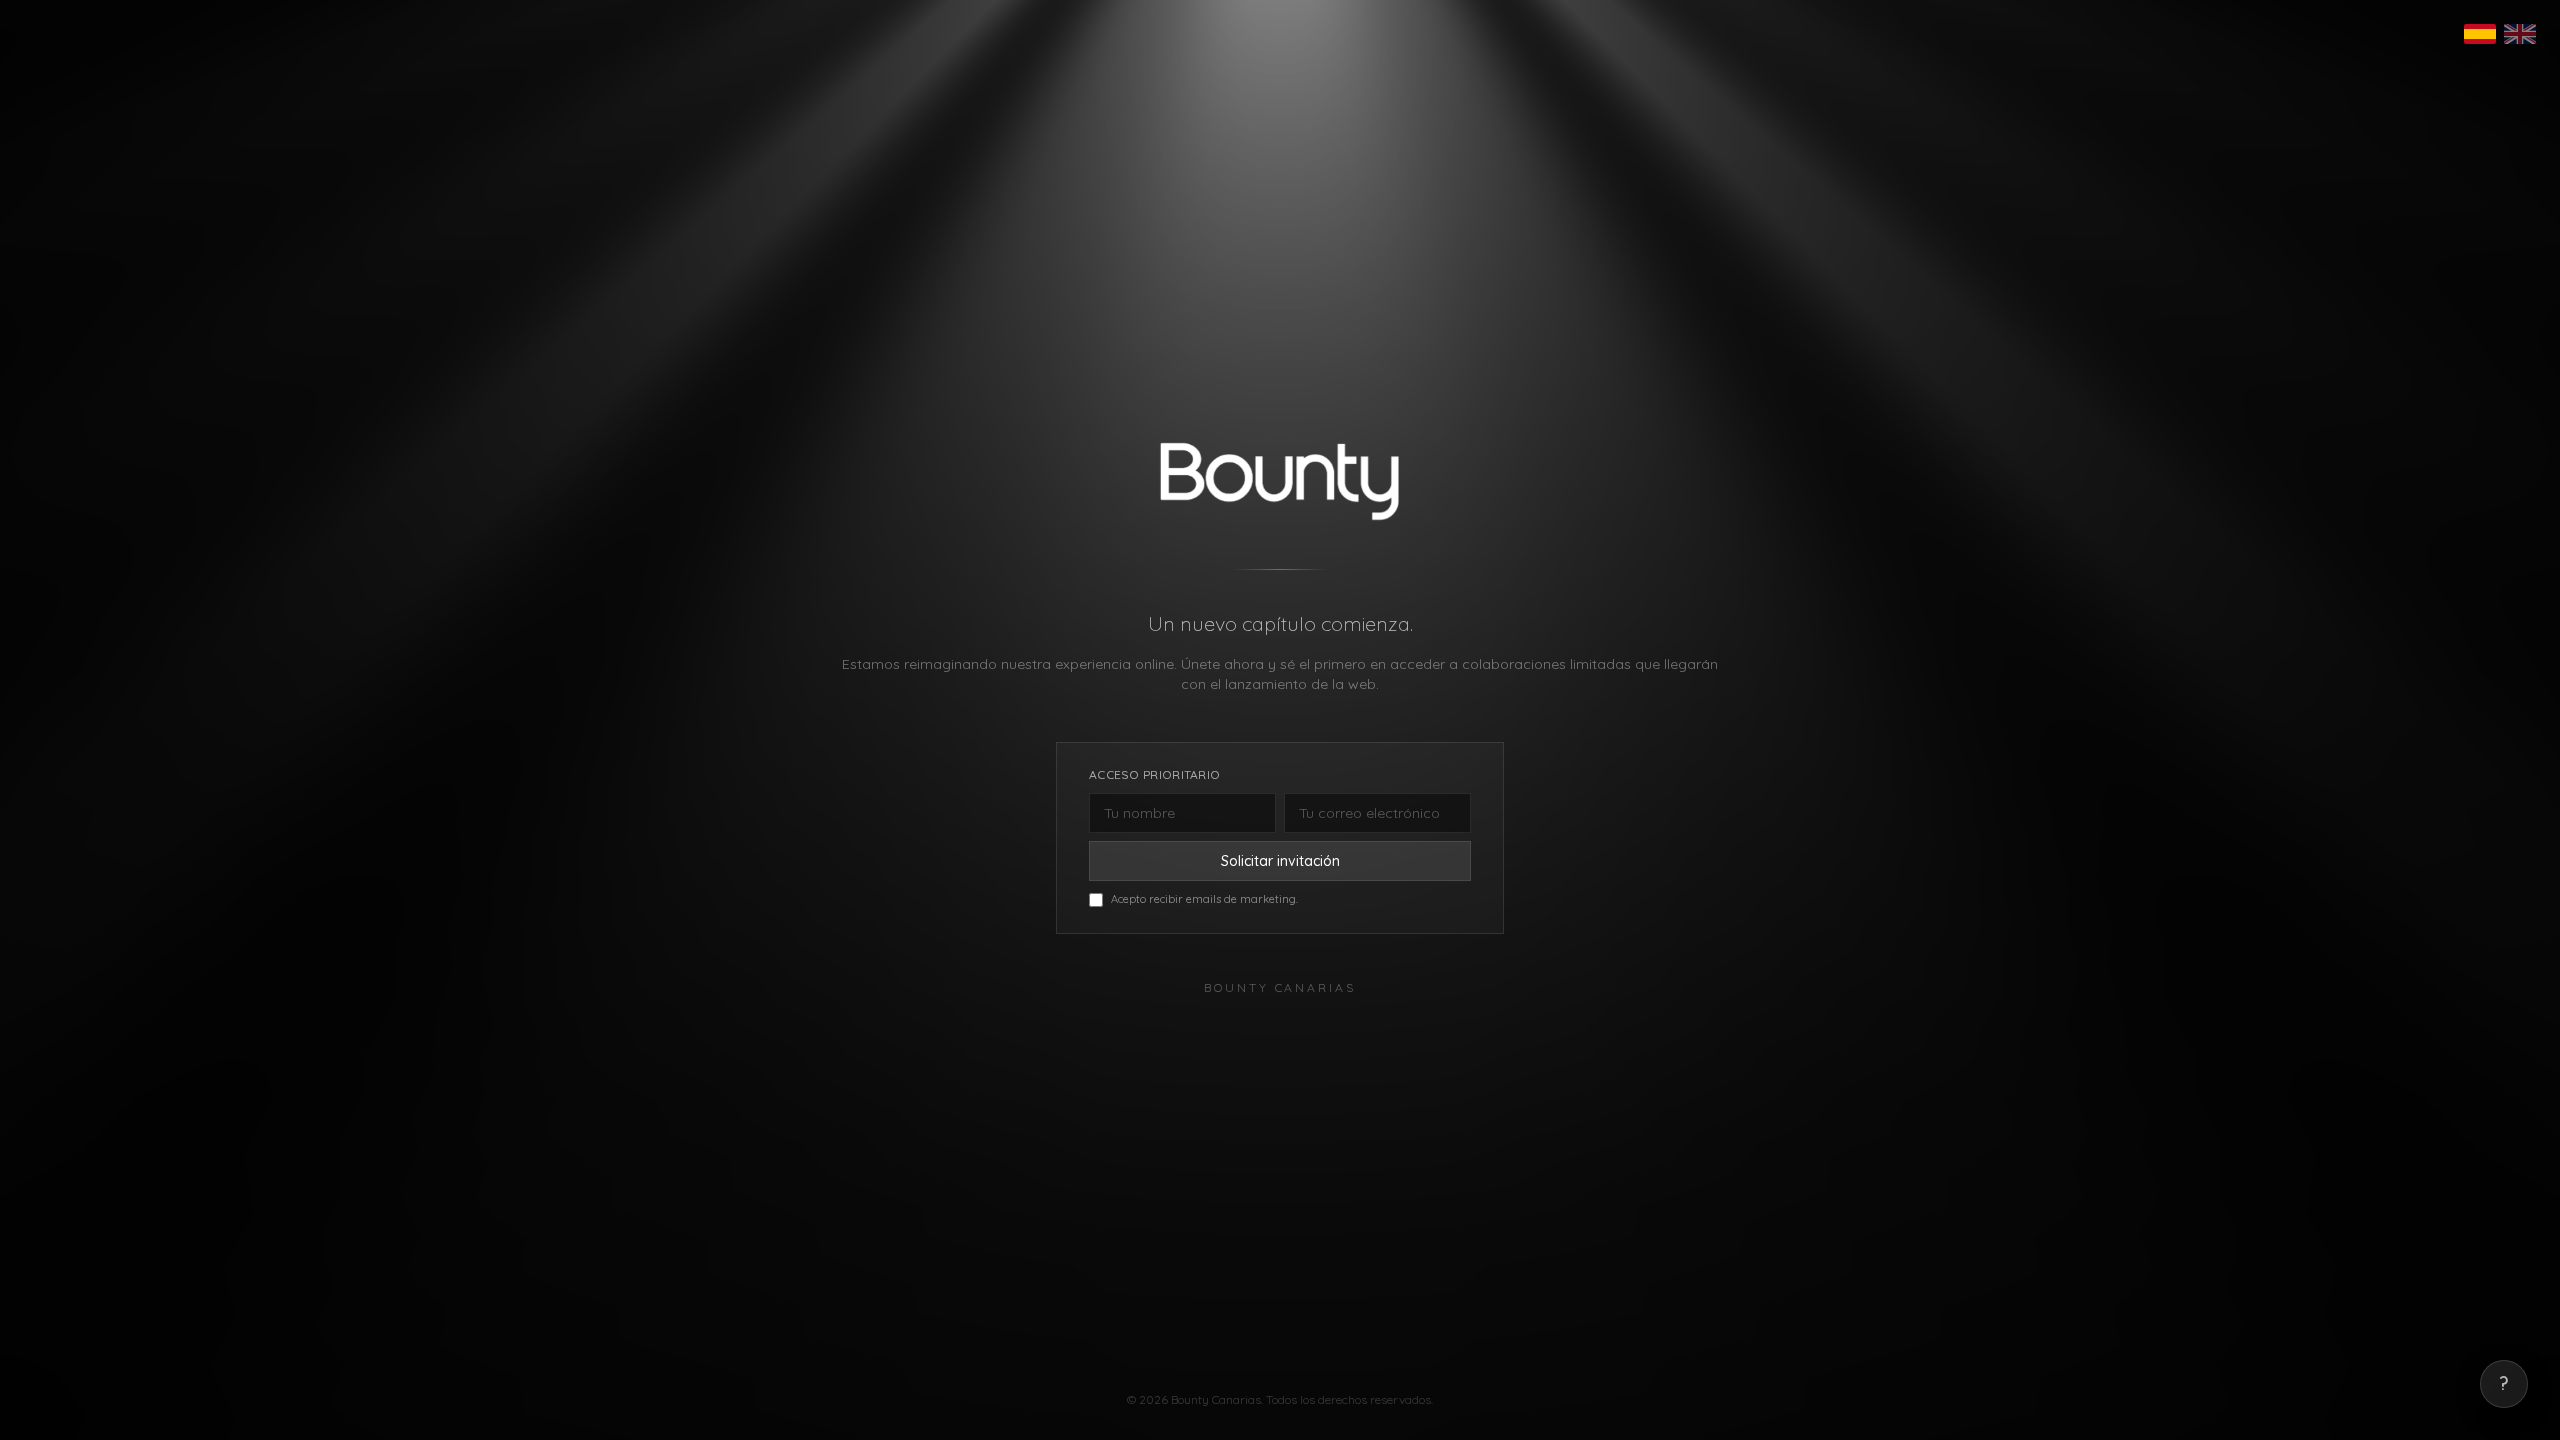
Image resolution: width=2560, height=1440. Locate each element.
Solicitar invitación (1280, 861)
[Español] (2480, 34)
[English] (2520, 34)
